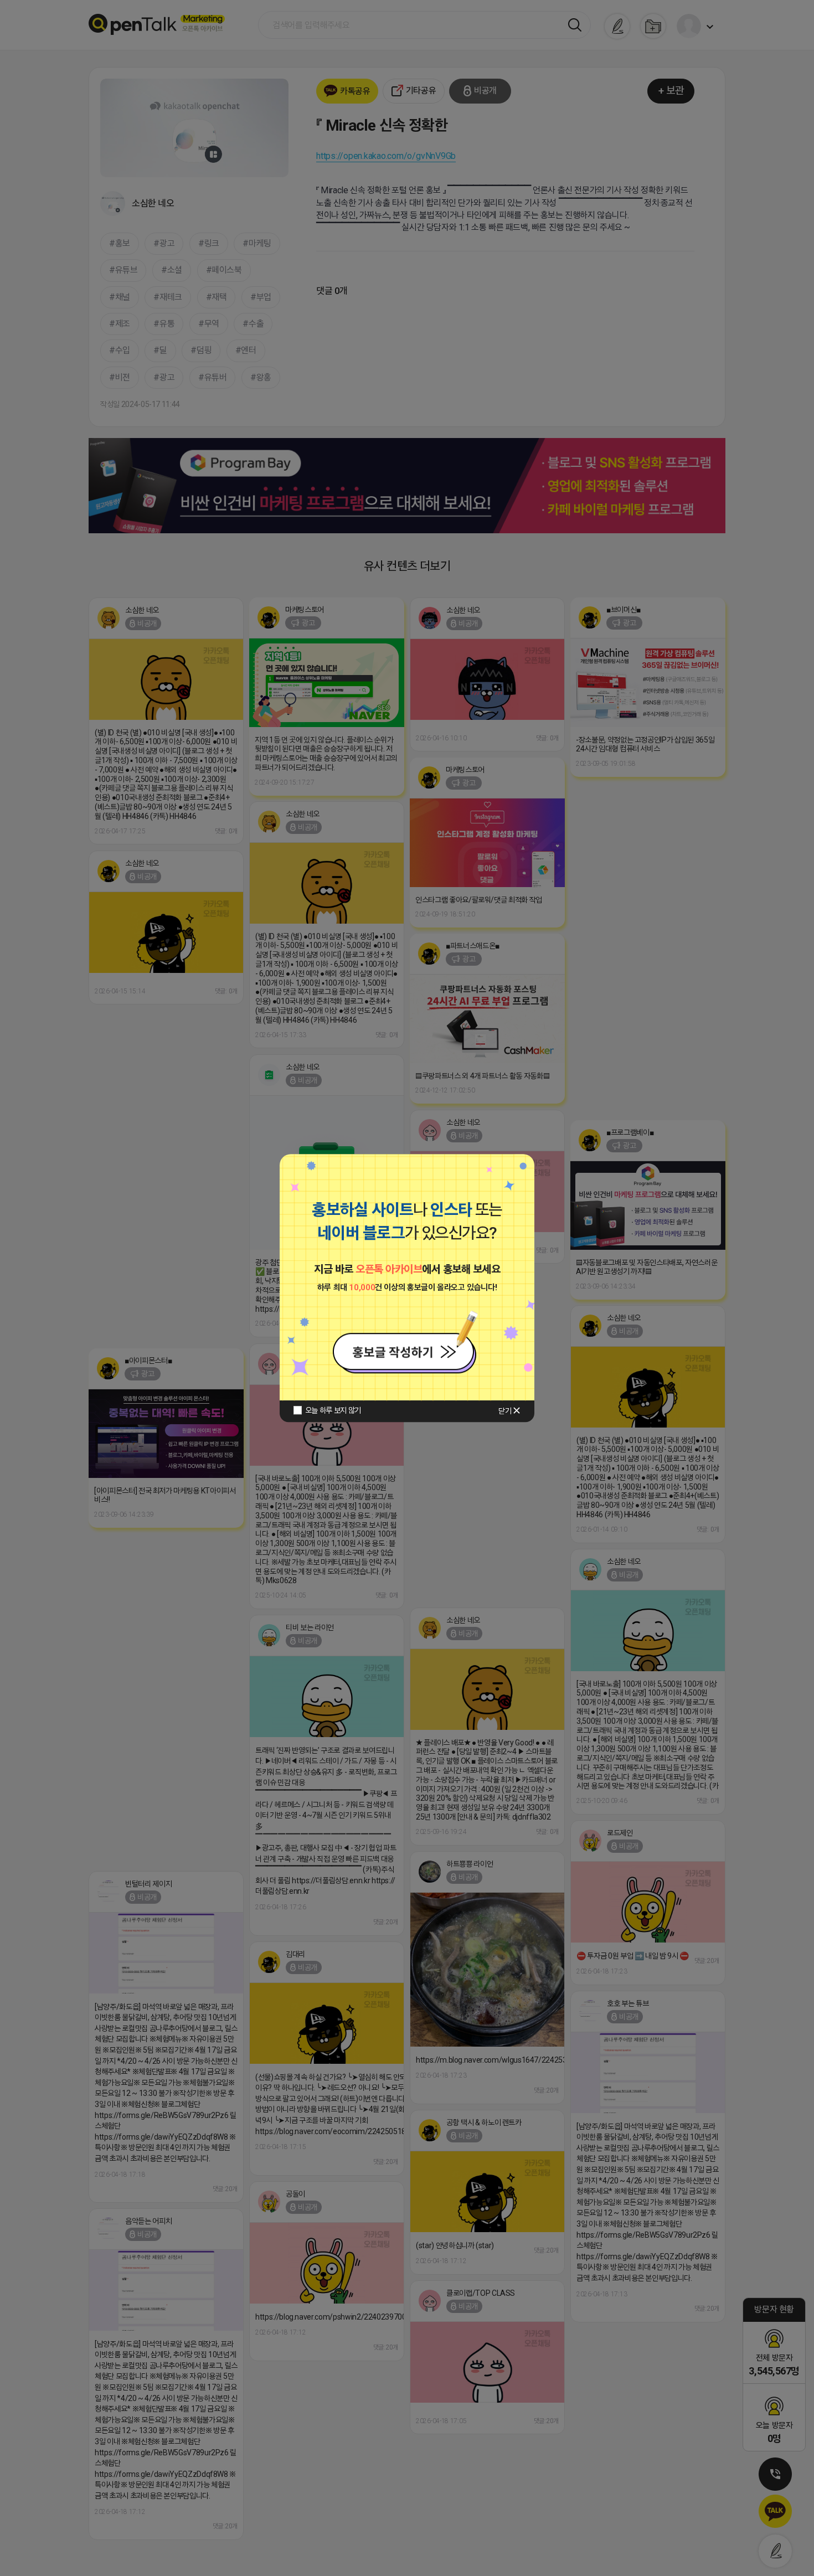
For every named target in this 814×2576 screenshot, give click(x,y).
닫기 (505, 1411)
